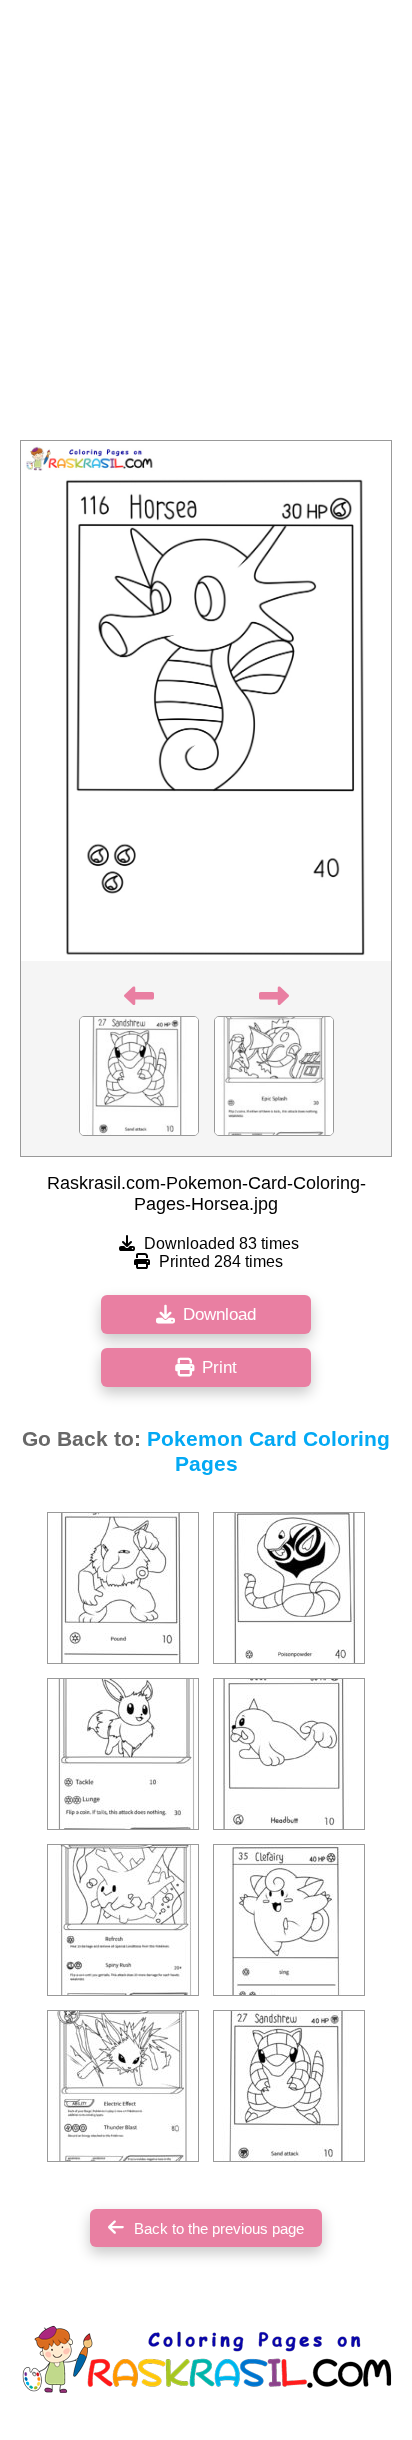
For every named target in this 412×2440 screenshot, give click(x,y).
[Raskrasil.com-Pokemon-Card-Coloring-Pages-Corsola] (123, 1920)
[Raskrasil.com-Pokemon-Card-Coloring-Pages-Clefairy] (289, 1920)
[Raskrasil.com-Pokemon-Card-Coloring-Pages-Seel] (289, 1754)
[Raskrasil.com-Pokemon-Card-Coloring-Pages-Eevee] (123, 1754)
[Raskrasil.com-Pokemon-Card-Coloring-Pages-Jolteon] (123, 2086)
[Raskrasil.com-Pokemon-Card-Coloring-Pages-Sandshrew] (289, 2086)
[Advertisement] (206, 226)
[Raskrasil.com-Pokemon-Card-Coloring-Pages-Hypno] (123, 1588)
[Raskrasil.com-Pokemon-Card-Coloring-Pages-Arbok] (289, 1588)
